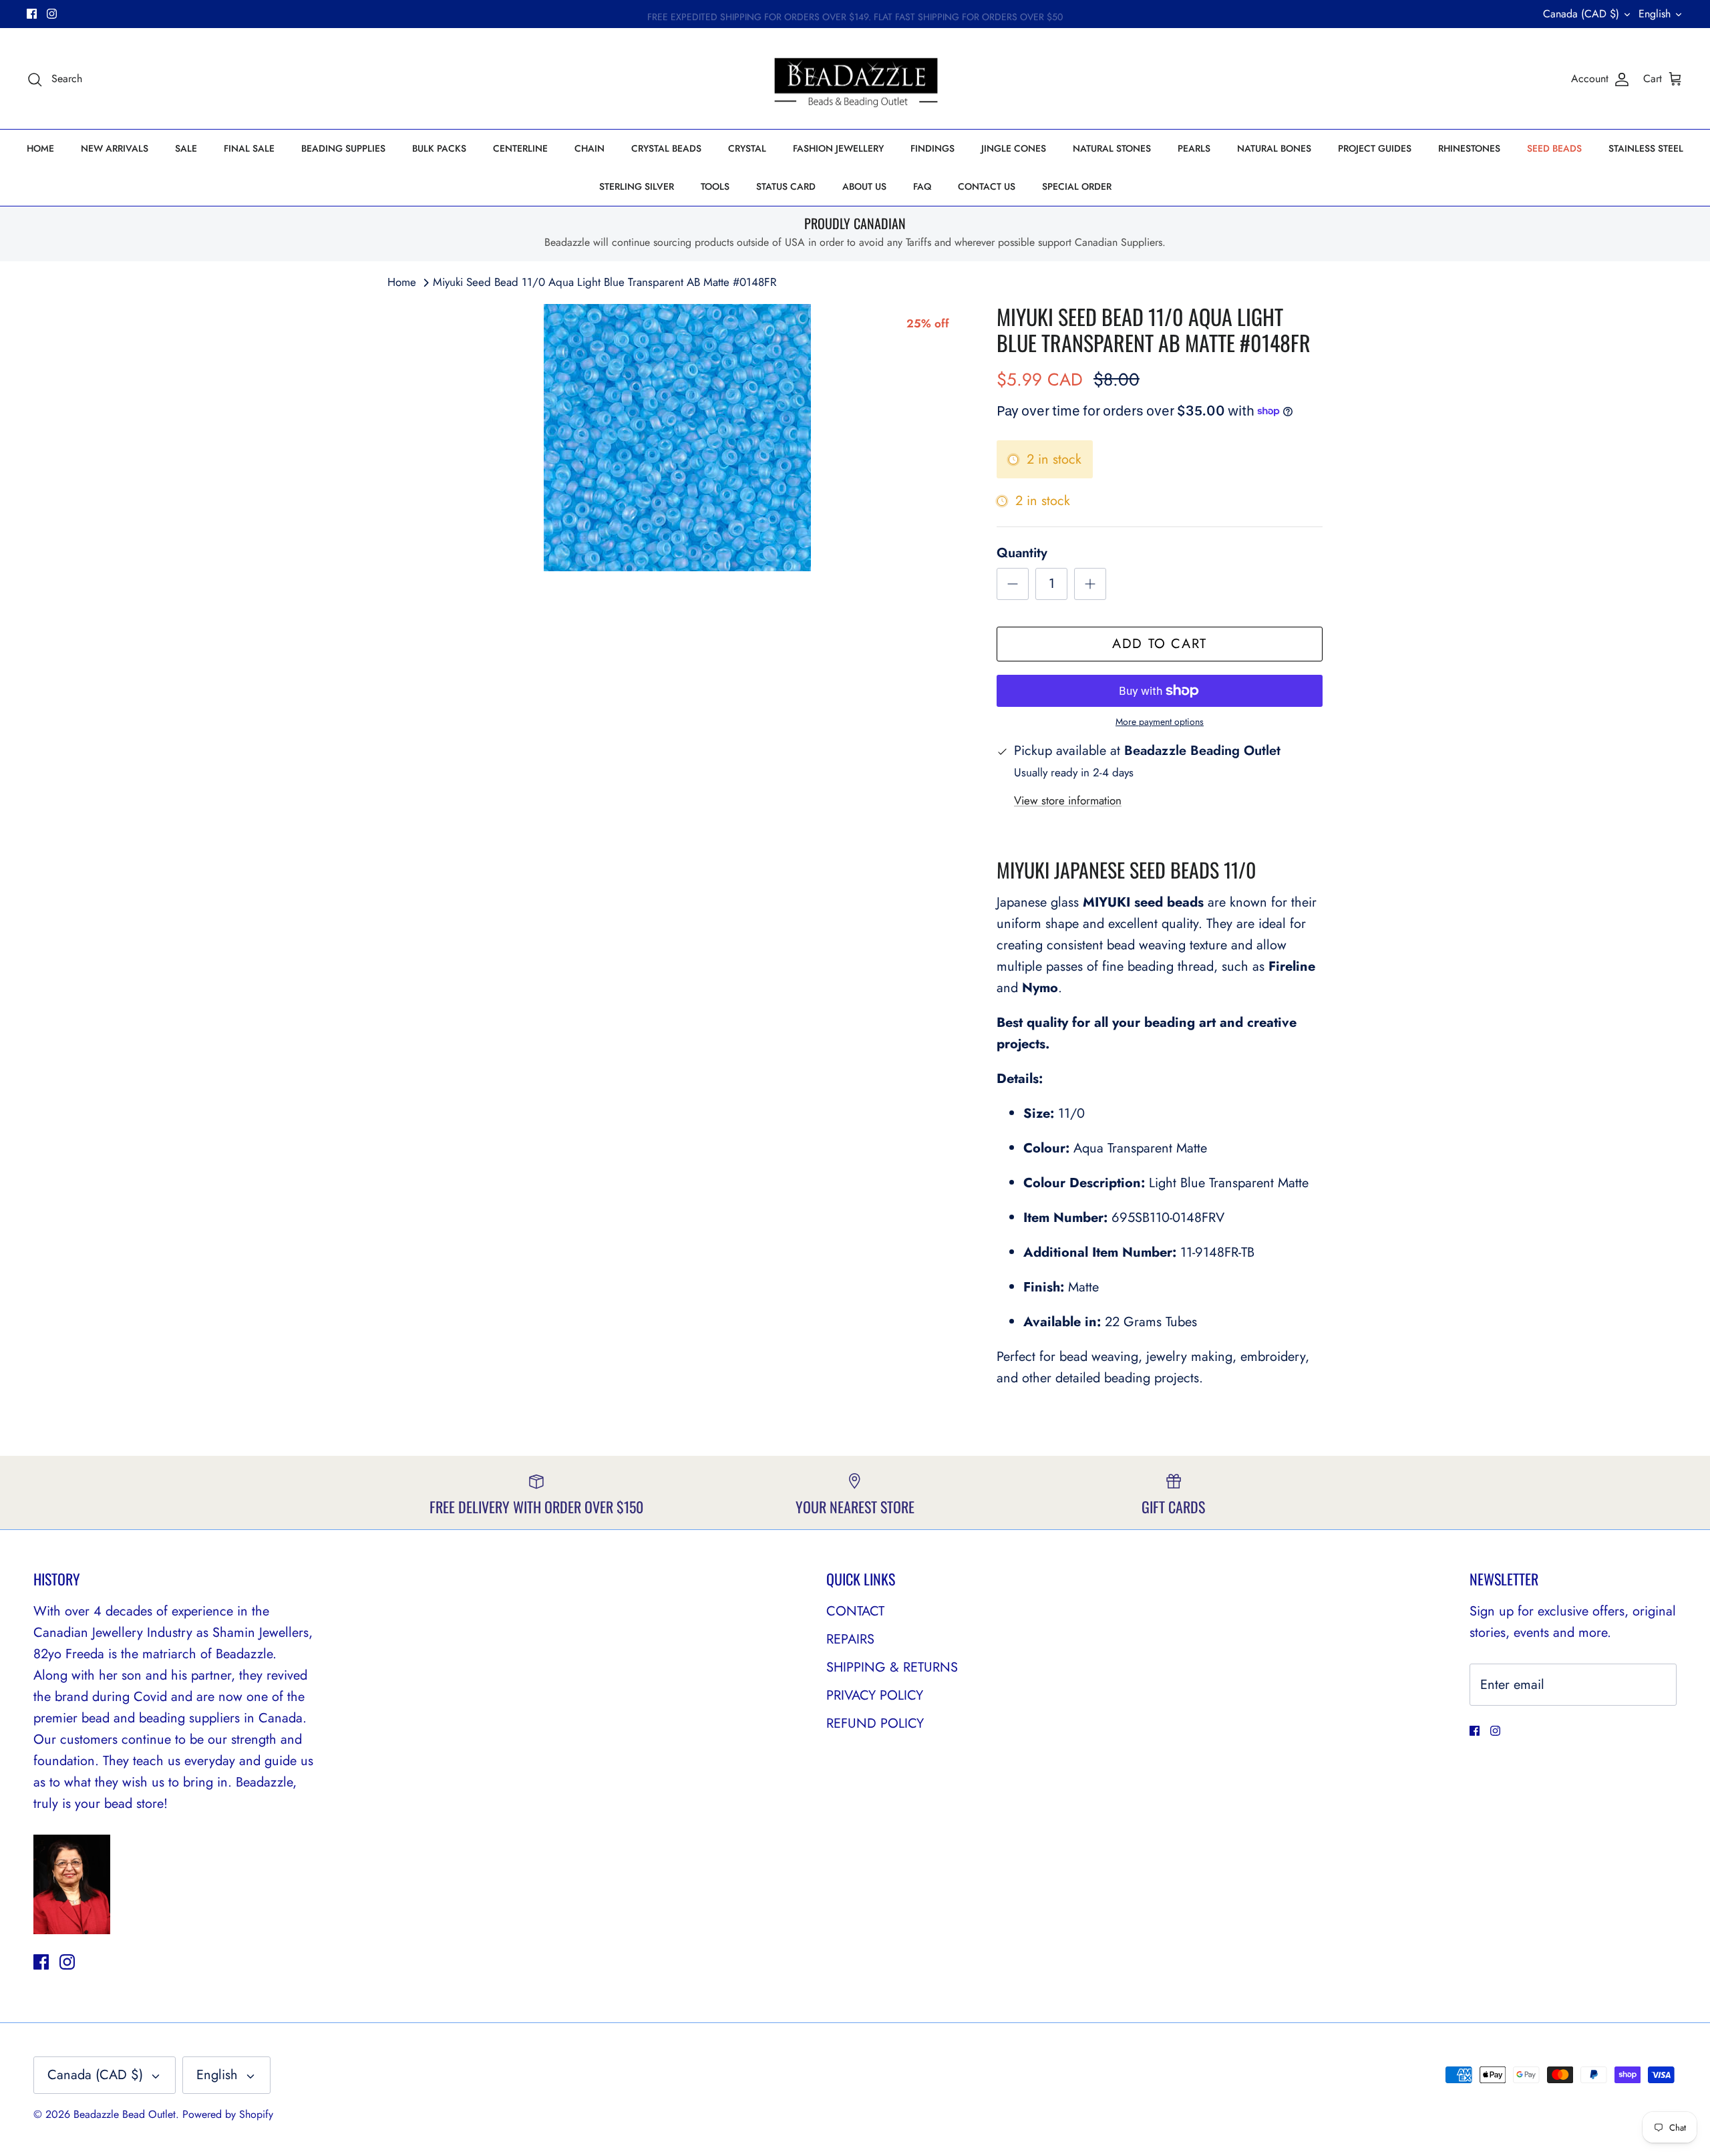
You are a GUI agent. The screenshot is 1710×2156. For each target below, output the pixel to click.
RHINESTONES (1469, 148)
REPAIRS (850, 1639)
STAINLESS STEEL (1646, 148)
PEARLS (1194, 148)
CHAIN (589, 148)
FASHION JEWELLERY (838, 148)
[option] (677, 438)
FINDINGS (932, 148)
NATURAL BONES (1274, 148)
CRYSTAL (747, 148)
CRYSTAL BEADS (666, 148)
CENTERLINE (520, 148)
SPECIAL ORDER (1077, 186)
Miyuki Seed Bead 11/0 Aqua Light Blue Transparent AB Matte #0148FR (605, 282)
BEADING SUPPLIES (343, 148)
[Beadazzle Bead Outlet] (855, 79)
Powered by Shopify (228, 2114)
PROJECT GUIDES (1375, 148)
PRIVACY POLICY (875, 1695)
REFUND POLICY (875, 1723)
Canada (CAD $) (1581, 14)
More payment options (1160, 722)
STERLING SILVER (637, 186)
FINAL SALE (249, 148)
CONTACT (855, 1611)
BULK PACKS (439, 148)
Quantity (1022, 553)
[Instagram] (52, 14)
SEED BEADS (1554, 148)
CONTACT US (987, 186)
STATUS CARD (786, 186)
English (1655, 14)
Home (402, 282)
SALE (186, 148)
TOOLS (715, 186)
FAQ (922, 186)
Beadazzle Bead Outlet (125, 2114)
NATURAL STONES (1112, 148)
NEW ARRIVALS (115, 148)
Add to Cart (1160, 644)
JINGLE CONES (1014, 148)
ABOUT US (864, 186)
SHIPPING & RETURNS (892, 1667)
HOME (40, 148)
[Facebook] (32, 14)
